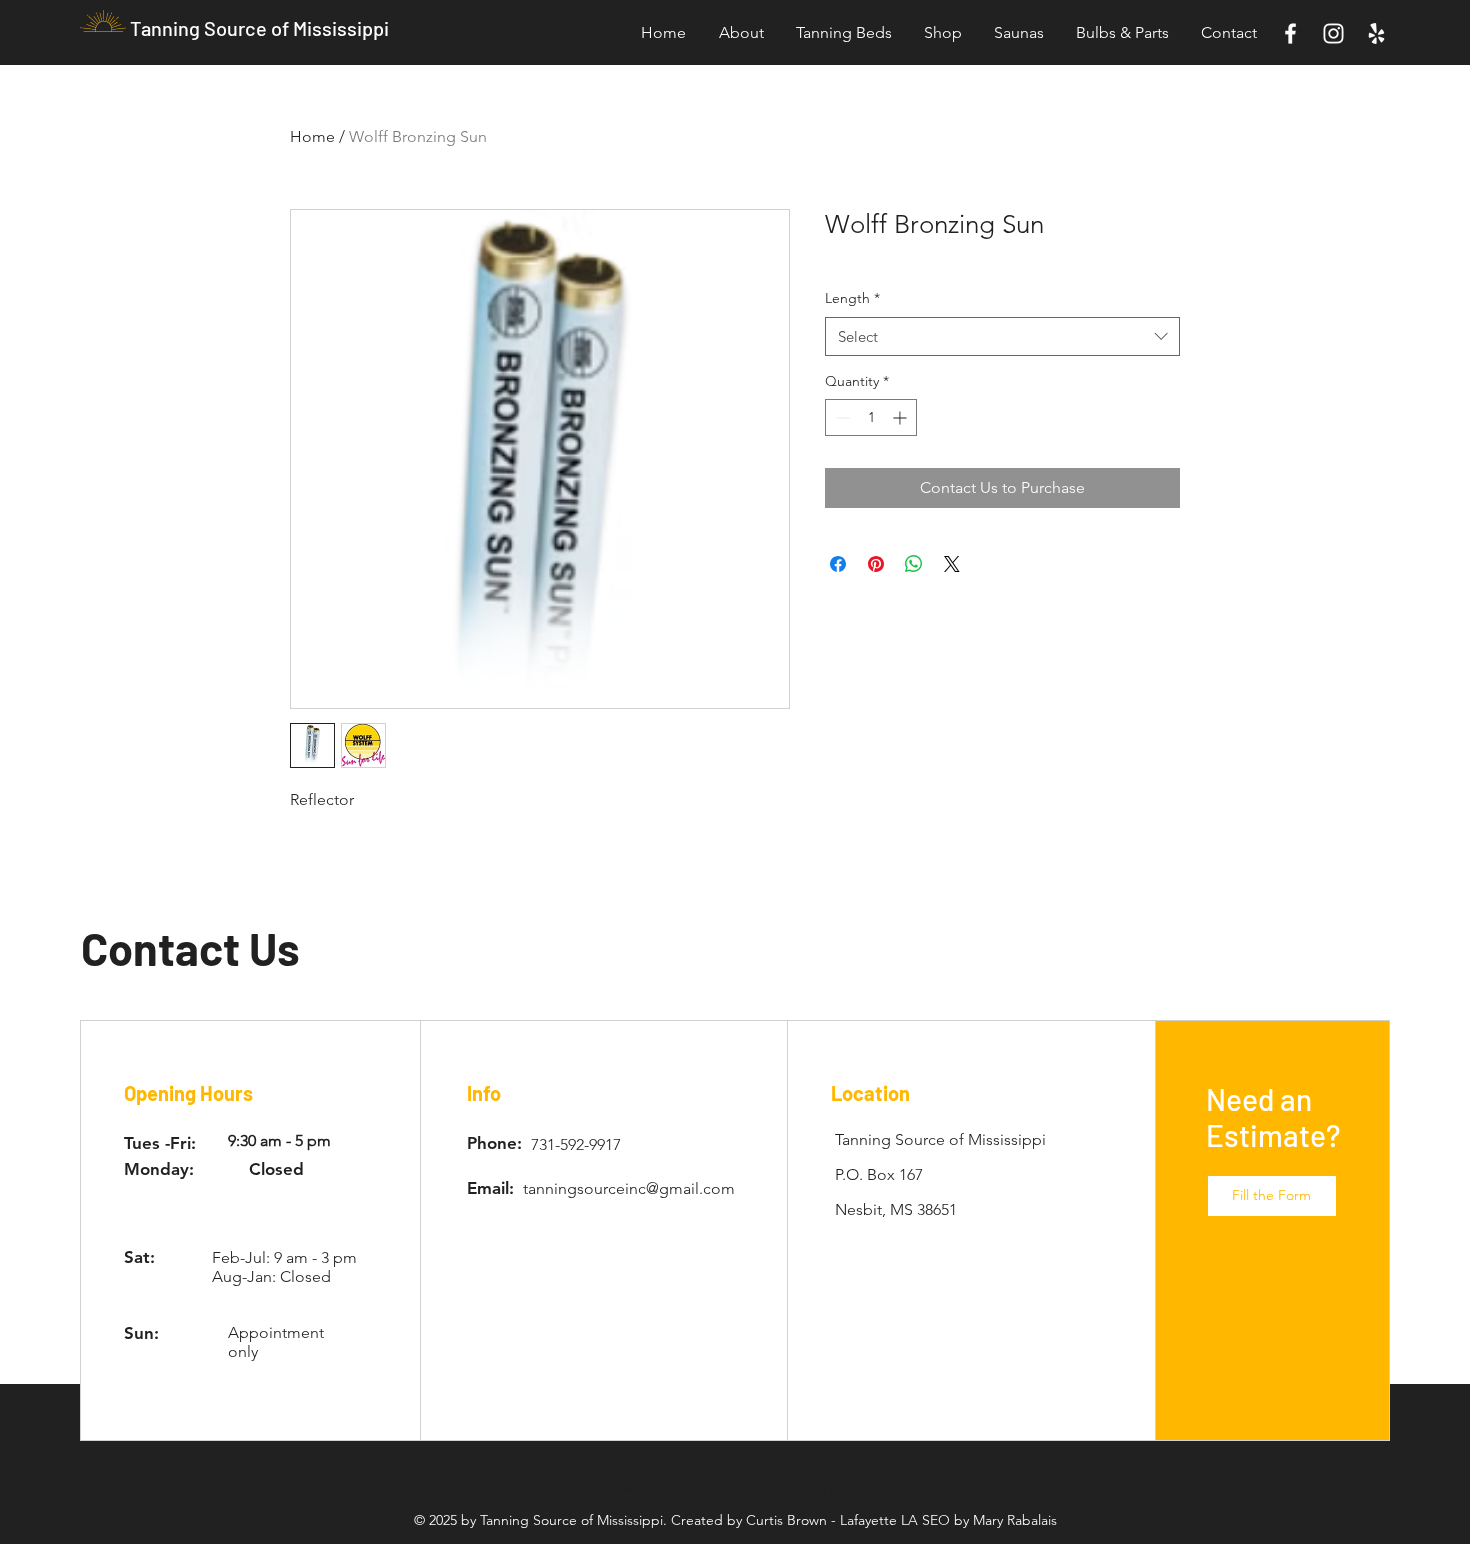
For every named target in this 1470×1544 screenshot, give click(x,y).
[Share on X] (952, 564)
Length (852, 298)
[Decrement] (840, 417)
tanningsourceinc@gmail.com (629, 1188)
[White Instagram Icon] (1333, 33)
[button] (1272, 1196)
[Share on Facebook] (838, 564)
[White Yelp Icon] (1376, 33)
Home (312, 136)
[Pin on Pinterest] (876, 564)
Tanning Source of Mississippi (259, 28)
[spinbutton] (871, 417)
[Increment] (901, 417)
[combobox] (1002, 336)
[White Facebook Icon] (1290, 33)
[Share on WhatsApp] (914, 564)
